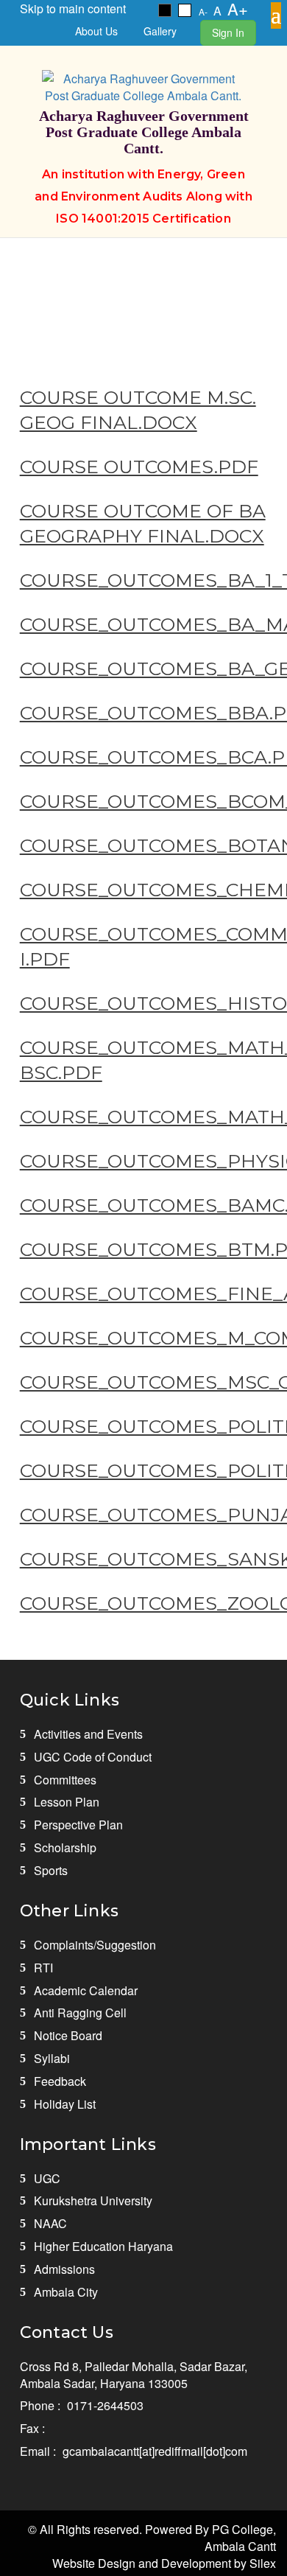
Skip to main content (73, 8)
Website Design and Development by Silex (164, 2563)
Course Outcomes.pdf (139, 467)
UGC (47, 2178)
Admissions (64, 2269)
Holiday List (65, 2104)
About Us (96, 31)
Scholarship (65, 1847)
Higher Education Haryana (103, 2246)
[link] (165, 10)
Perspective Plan (78, 1825)
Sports (51, 1870)
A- (203, 11)
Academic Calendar (86, 1990)
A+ (238, 8)
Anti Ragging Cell (80, 2013)
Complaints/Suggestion (95, 1945)
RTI (43, 1968)
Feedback (60, 2081)
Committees (65, 1780)
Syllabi (52, 2058)
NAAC (50, 2223)
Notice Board (68, 2035)
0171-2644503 (105, 2405)
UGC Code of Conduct (93, 1757)
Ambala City (66, 2292)
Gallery (160, 31)
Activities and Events (88, 1734)
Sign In (228, 32)
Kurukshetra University (93, 2200)
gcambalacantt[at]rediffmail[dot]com (155, 2451)
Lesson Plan (67, 1802)
